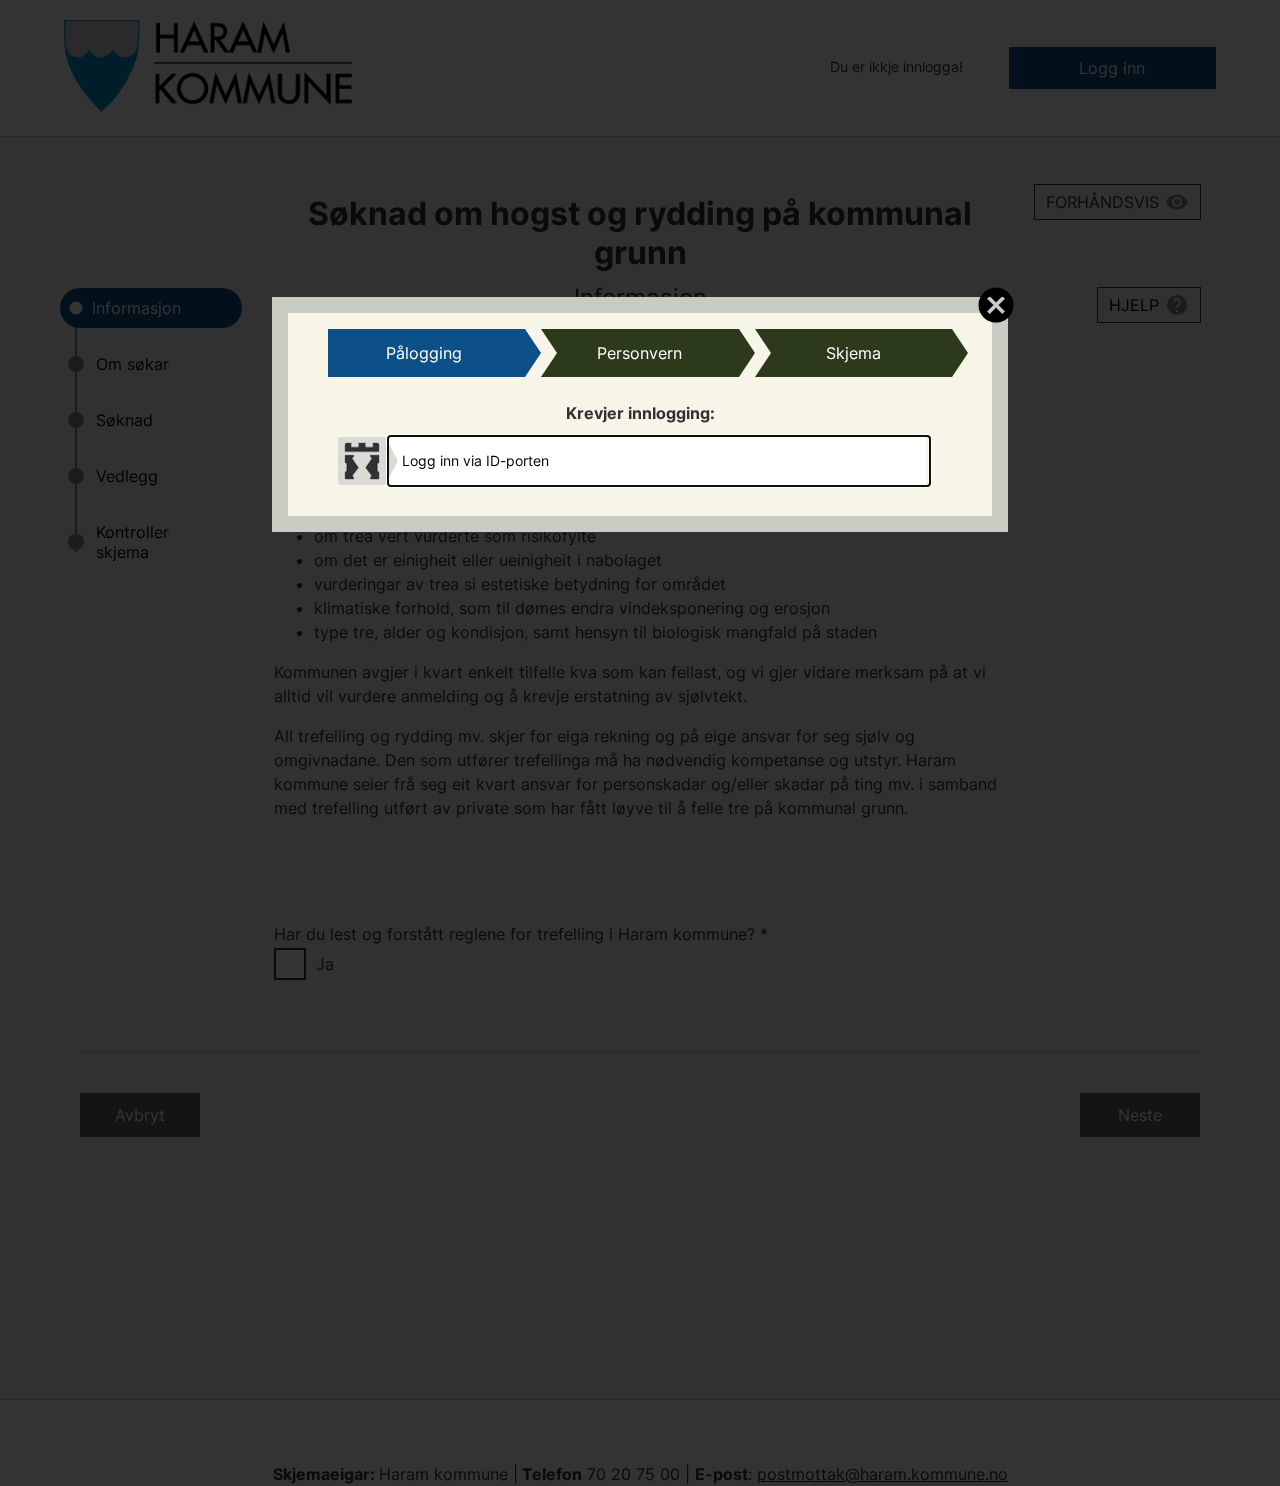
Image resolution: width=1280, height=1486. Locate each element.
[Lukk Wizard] (995, 304)
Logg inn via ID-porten (475, 460)
